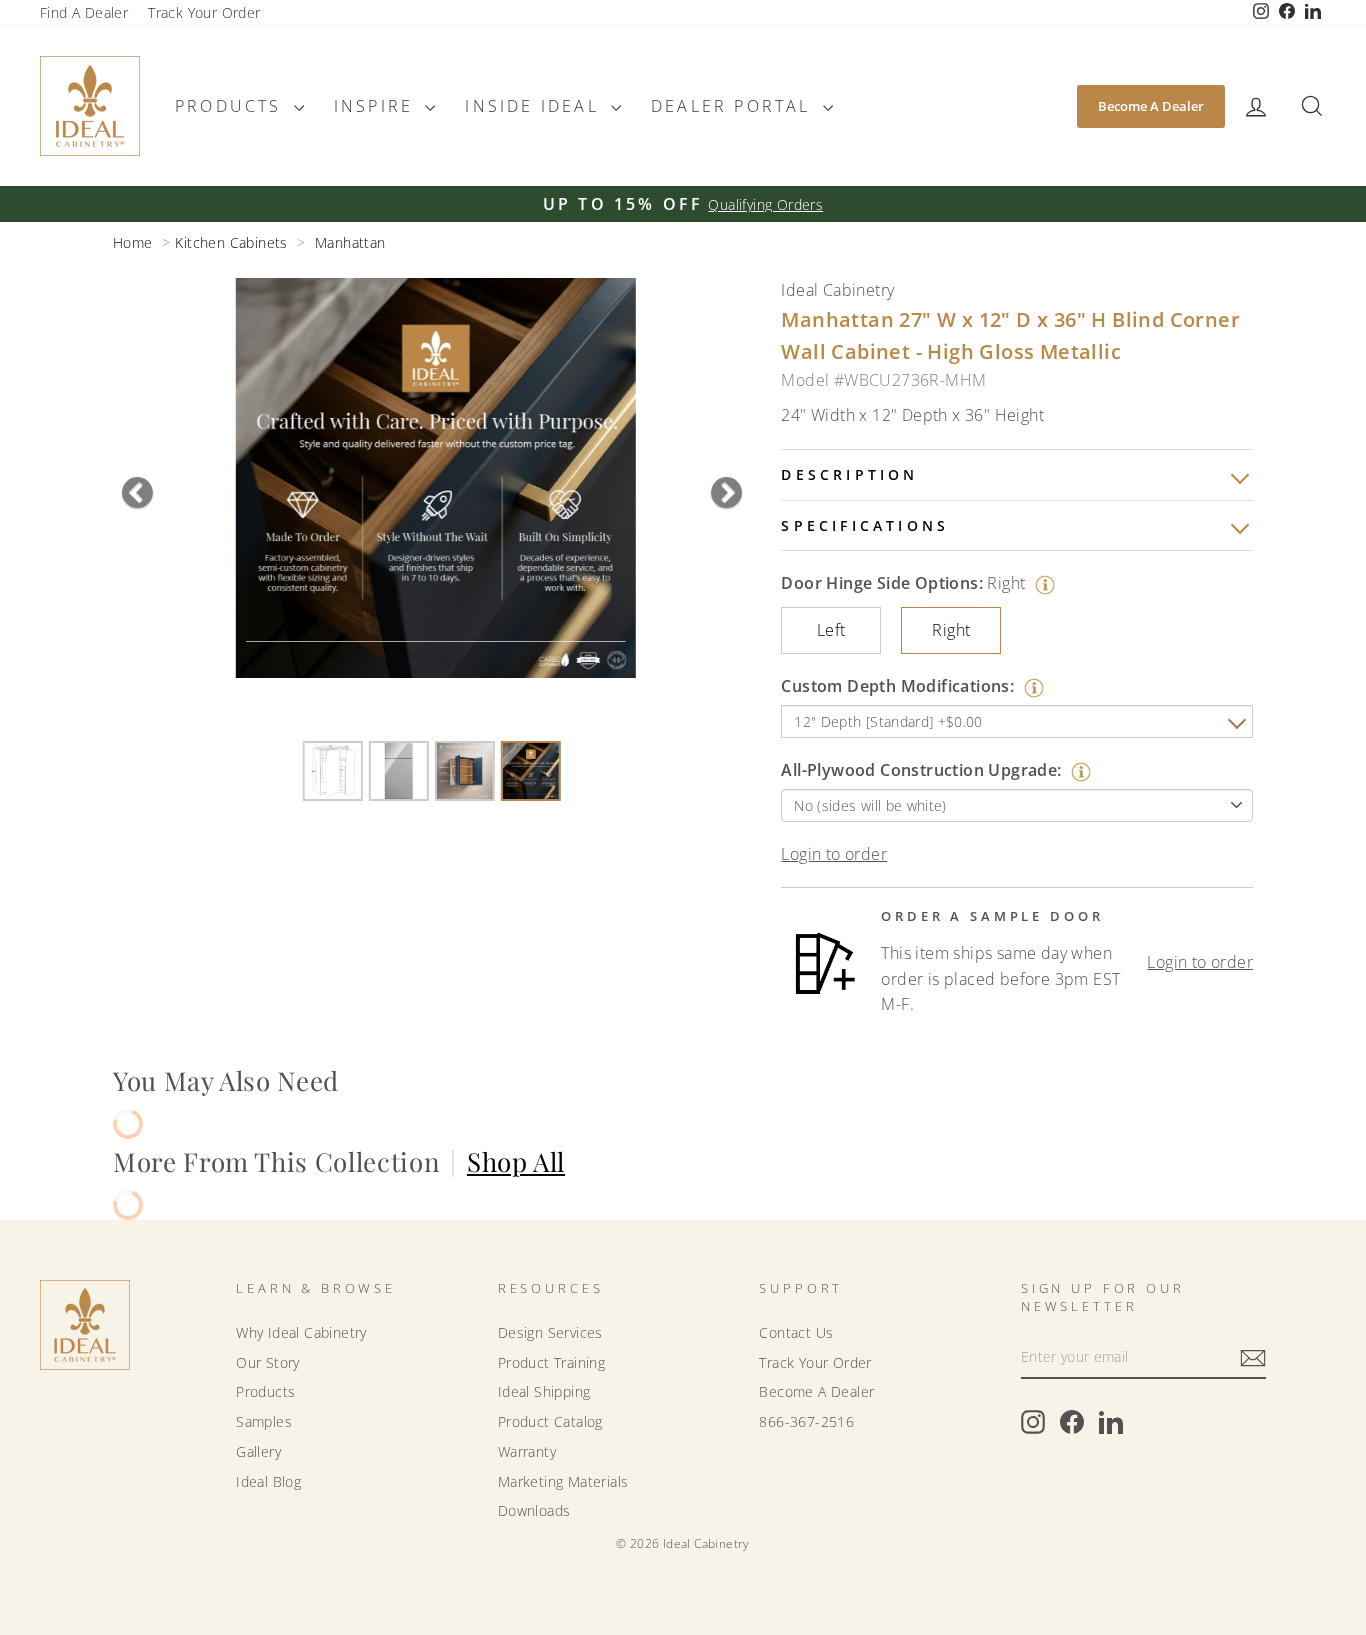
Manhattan (350, 242)
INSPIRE (377, 106)
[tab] (1017, 475)
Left (831, 630)
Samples (264, 1421)
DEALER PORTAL (734, 106)
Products (265, 1391)
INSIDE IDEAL (535, 106)
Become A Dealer (1151, 106)
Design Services (550, 1332)
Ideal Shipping (544, 1391)
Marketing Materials (563, 1481)
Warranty (527, 1451)
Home (133, 242)
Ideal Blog (268, 1481)
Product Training (551, 1362)
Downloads (534, 1510)
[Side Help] (1042, 583)
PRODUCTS (232, 106)
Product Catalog (550, 1421)
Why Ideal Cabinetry (301, 1332)
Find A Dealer (84, 12)
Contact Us (796, 1332)
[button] (1256, 106)
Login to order (834, 854)
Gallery (258, 1451)
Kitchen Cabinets (231, 242)
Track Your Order (204, 12)
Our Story (268, 1362)
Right (951, 630)
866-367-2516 (806, 1421)
